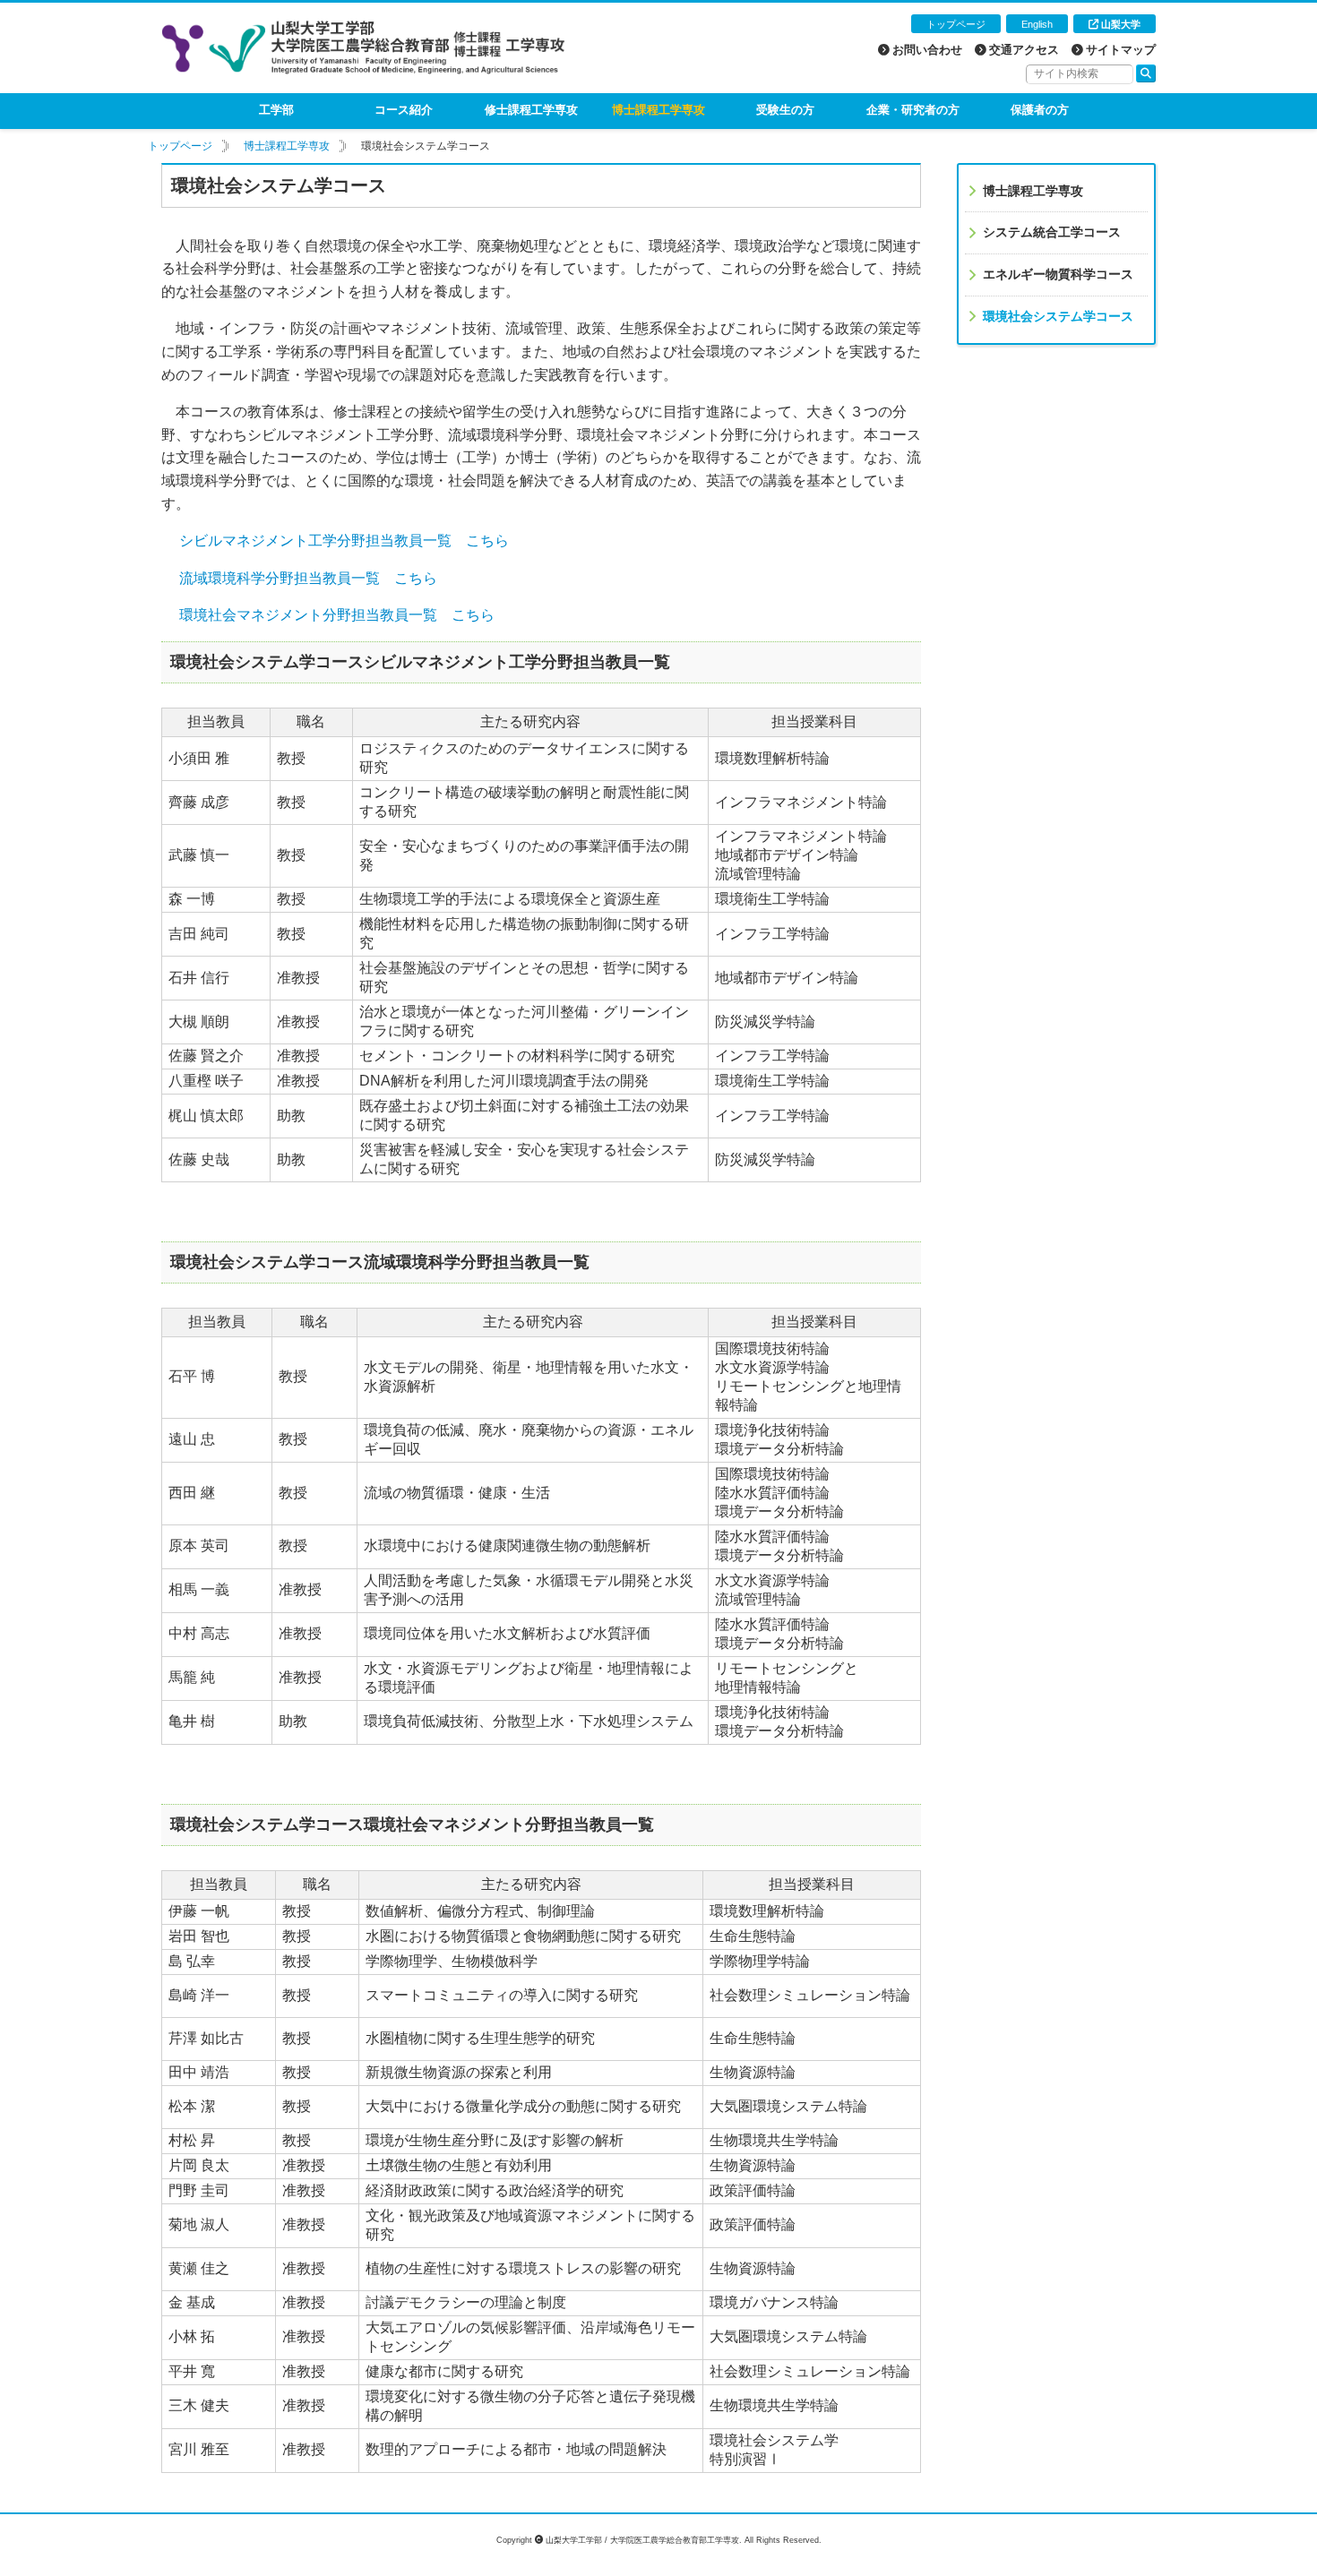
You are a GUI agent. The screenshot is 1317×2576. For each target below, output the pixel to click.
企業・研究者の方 (913, 110)
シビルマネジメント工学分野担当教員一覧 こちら (344, 541)
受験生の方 (785, 110)
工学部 (276, 110)
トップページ (956, 24)
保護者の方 (1040, 110)
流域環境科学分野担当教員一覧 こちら (308, 578)
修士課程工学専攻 (531, 110)
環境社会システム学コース (1058, 316)
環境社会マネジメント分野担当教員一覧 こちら (337, 615)
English (1037, 24)
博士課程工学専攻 (658, 110)
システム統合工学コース (1052, 232)
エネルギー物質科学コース (1058, 274)
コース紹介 (404, 110)
